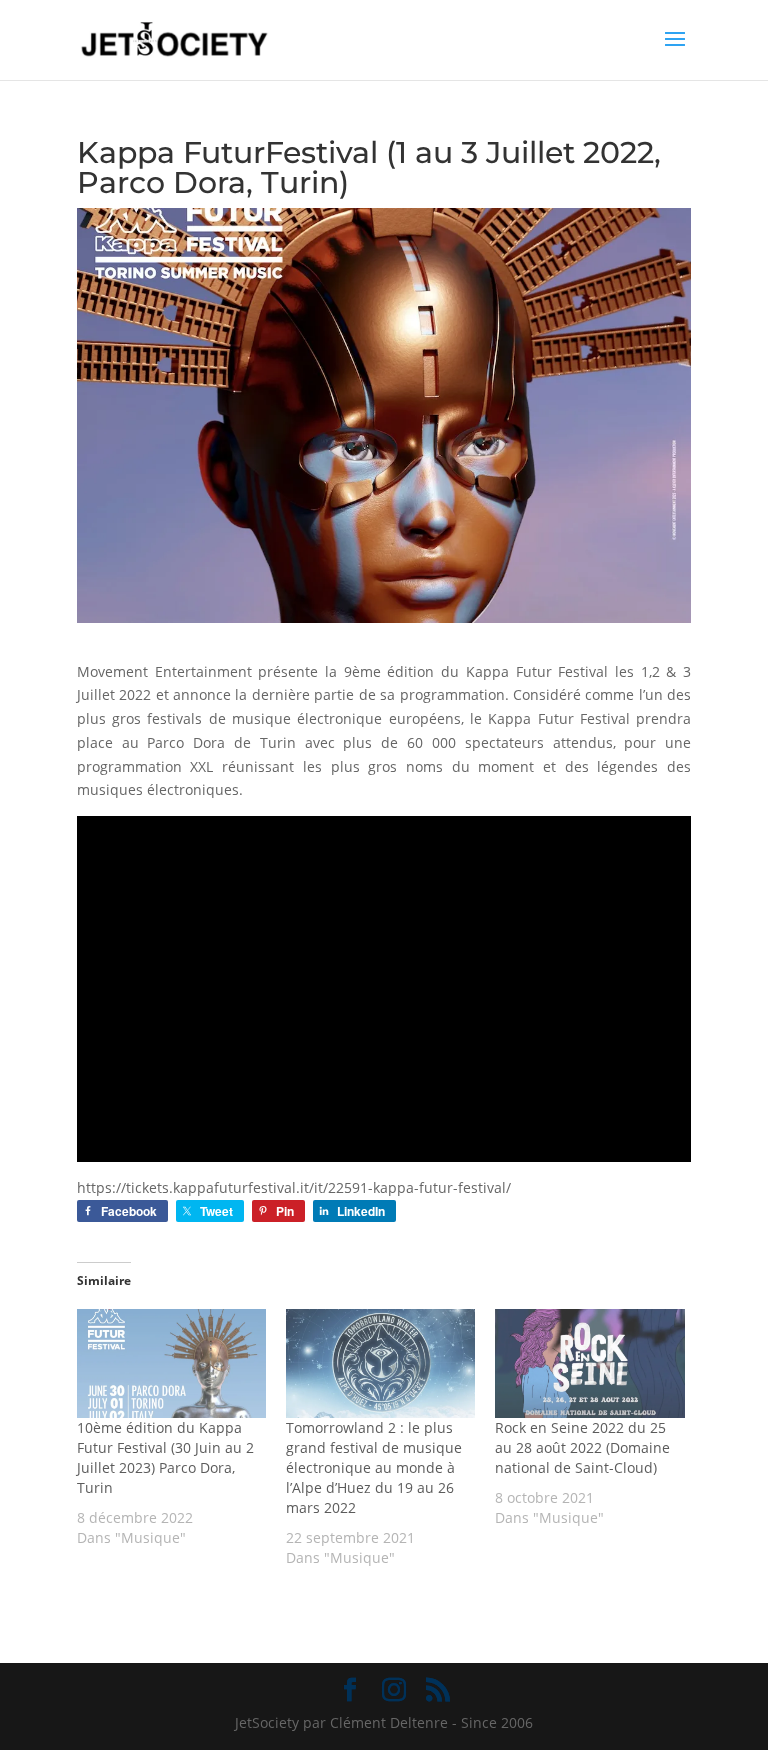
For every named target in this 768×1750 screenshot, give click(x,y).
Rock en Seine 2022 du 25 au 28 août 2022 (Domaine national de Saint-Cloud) (582, 1447)
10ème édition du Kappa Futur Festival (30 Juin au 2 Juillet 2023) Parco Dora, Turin (165, 1457)
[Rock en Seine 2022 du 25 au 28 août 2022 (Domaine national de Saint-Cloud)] (589, 1363)
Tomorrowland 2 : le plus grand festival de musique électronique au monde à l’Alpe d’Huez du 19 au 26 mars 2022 (374, 1467)
